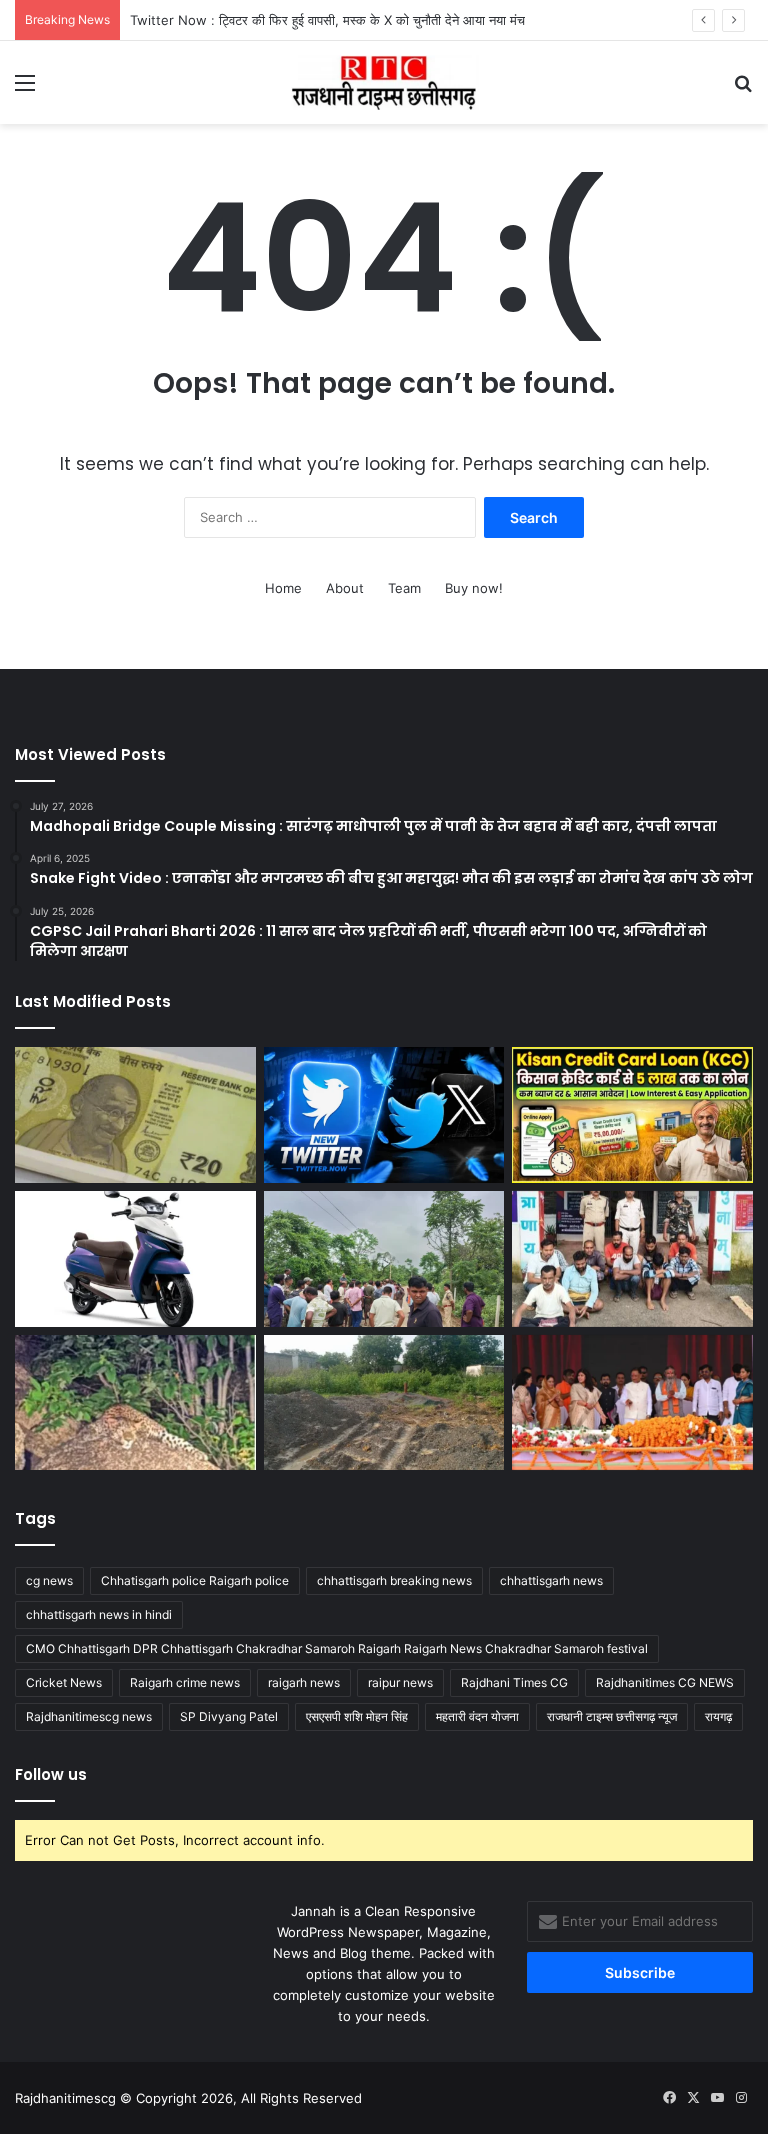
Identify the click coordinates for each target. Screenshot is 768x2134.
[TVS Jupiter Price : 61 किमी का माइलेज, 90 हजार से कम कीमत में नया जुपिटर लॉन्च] (135, 1259)
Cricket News (64, 1682)
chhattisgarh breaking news (394, 1580)
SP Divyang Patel (229, 1716)
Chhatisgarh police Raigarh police (195, 1580)
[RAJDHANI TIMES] (384, 82)
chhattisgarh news (551, 1580)
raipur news (400, 1682)
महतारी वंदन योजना (477, 1716)
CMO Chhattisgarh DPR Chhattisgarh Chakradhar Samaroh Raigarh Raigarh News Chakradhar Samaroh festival (337, 1648)
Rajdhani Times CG (514, 1682)
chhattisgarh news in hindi (99, 1614)
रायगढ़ (718, 1716)
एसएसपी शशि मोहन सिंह (357, 1716)
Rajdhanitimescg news (89, 1716)
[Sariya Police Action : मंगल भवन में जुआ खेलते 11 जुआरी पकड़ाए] (632, 1259)
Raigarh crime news (185, 1682)
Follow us (51, 1774)
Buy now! (474, 588)
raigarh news (304, 1682)
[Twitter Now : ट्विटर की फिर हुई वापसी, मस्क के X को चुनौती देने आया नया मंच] (384, 1115)
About (345, 588)
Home (283, 588)
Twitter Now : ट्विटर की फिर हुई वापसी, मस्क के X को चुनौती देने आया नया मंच (327, 20)
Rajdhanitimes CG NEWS (665, 1682)
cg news (49, 1580)
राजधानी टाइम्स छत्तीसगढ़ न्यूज (612, 1716)
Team (404, 588)
